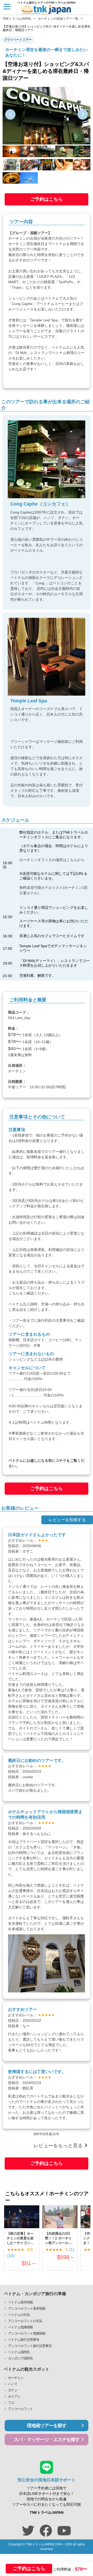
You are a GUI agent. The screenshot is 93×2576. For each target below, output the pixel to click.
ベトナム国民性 (19, 2352)
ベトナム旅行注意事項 (24, 2340)
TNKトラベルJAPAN (17, 19)
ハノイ (13, 2384)
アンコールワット (20, 2409)
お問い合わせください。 (28, 1222)
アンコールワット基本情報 (27, 2308)
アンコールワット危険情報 (27, 2333)
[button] (10, 114)
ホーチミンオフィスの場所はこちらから (52, 860)
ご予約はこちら (47, 199)
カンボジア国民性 (20, 2358)
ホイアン (14, 2396)
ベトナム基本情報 (20, 2302)
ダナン (13, 2390)
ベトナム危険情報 (20, 2327)
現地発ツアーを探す (47, 2426)
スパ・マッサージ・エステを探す (47, 2440)
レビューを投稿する (67, 1520)
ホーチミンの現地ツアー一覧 (58, 19)
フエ (11, 2403)
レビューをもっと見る (58, 2146)
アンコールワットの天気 (25, 2321)
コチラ (61, 1460)
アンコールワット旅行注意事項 (30, 2346)
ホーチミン (16, 2378)
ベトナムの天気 (19, 2315)
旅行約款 (45, 1320)
